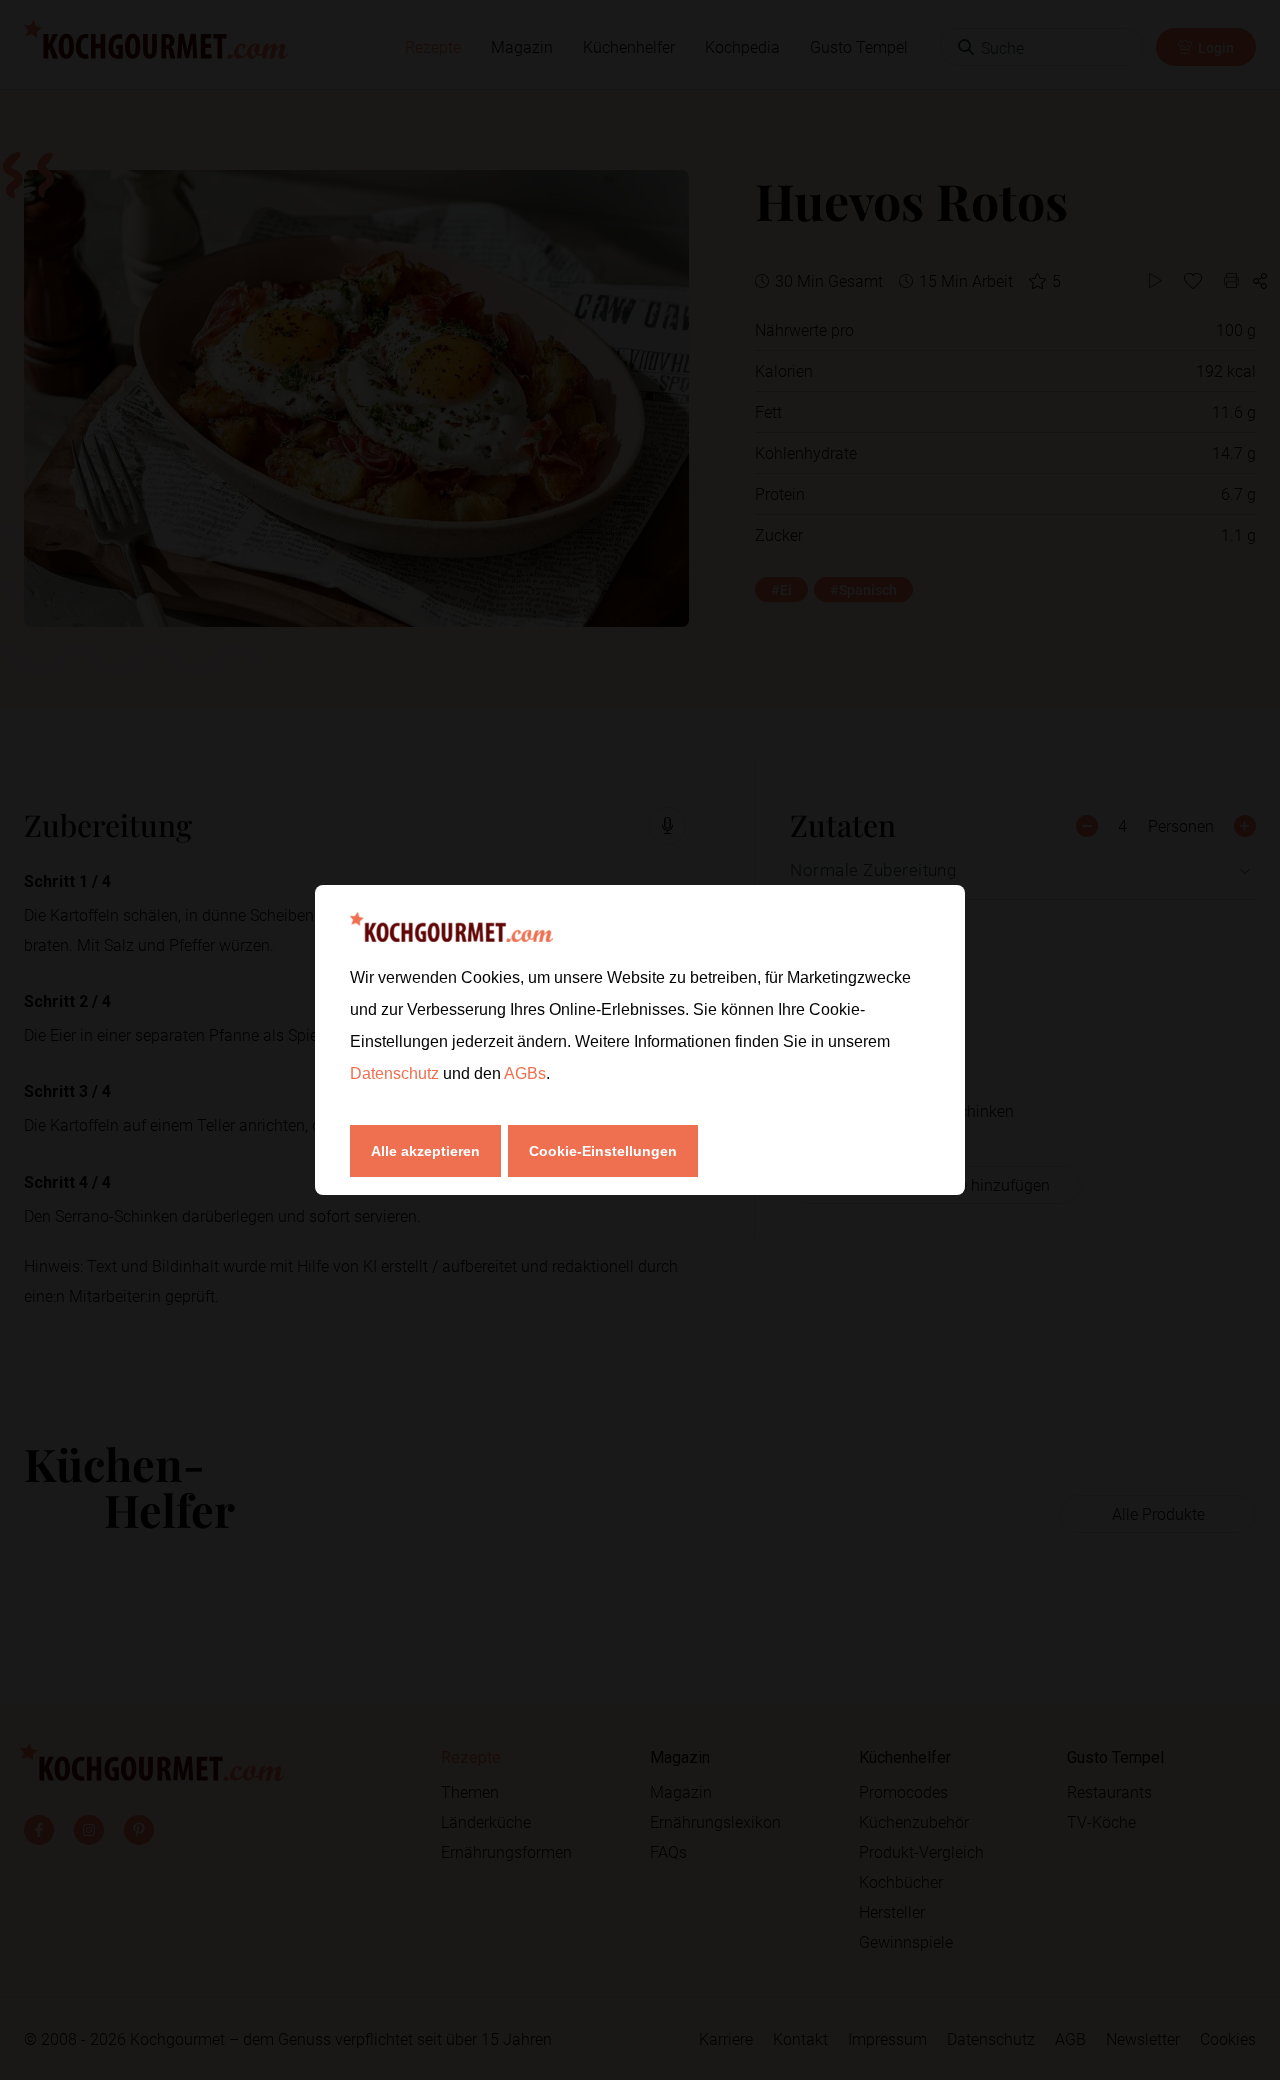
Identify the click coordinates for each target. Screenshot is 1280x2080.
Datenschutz (396, 1073)
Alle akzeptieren (425, 1151)
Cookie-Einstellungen (603, 1151)
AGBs (525, 1073)
